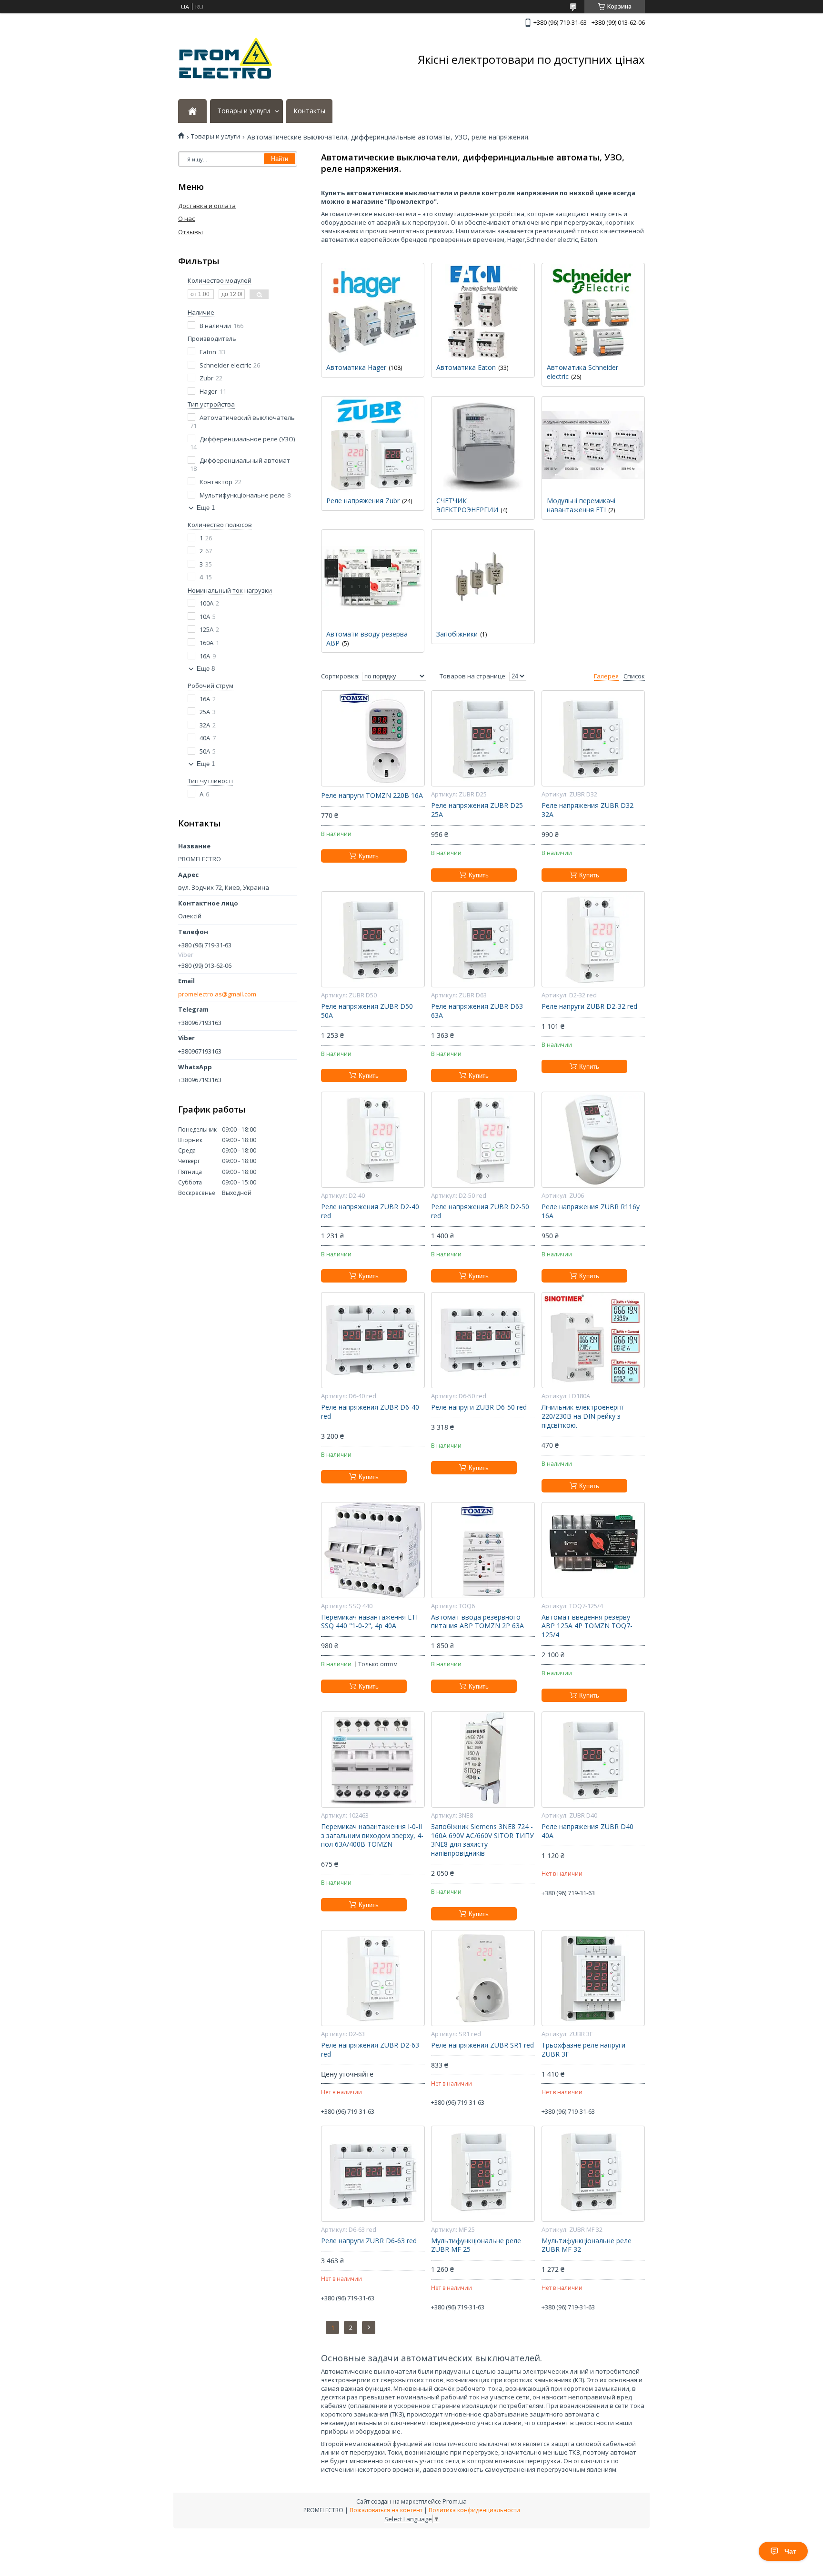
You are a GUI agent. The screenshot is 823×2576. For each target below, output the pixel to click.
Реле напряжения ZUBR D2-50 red (480, 1211)
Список (634, 676)
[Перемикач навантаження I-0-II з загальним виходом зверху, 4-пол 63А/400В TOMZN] (373, 1760)
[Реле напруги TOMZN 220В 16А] (373, 738)
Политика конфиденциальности (474, 2510)
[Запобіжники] (483, 577)
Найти (280, 159)
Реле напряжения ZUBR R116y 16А (591, 1211)
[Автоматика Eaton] (483, 311)
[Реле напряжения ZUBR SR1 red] (483, 1978)
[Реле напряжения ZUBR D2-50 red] (483, 1140)
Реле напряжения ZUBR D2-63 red (370, 2050)
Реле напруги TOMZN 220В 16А (372, 796)
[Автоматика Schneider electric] (593, 311)
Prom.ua (455, 2501)
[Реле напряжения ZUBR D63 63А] (483, 939)
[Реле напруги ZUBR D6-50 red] (483, 1340)
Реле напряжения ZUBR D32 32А (587, 810)
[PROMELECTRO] (226, 60)
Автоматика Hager (356, 367)
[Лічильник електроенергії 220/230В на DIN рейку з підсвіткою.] (593, 1340)
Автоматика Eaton (466, 367)
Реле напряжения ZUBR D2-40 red (370, 1211)
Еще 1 (206, 508)
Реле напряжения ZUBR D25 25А (477, 810)
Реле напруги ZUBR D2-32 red (589, 1006)
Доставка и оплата (207, 206)
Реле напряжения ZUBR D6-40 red (370, 1412)
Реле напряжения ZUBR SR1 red (482, 2045)
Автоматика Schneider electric (582, 372)
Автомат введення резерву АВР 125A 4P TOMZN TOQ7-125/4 (587, 1626)
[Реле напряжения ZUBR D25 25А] (483, 738)
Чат (790, 2551)
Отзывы (191, 232)
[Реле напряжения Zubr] (373, 444)
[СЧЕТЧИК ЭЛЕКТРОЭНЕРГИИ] (483, 444)
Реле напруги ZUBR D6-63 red (369, 2241)
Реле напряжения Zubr (363, 501)
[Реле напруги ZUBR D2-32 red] (593, 939)
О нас (186, 219)
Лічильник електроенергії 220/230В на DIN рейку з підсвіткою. (582, 1416)
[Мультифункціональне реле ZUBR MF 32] (593, 2174)
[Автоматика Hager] (373, 311)
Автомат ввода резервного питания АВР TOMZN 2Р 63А (477, 1622)
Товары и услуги (244, 111)
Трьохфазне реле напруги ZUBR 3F (583, 2050)
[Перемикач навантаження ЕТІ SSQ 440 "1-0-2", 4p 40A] (373, 1550)
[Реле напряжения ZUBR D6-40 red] (373, 1340)
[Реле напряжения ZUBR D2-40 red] (373, 1140)
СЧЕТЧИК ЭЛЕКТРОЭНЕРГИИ (467, 505)
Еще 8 (206, 669)
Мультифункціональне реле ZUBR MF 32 (587, 2245)
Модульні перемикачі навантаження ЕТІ (581, 505)
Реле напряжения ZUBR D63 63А (477, 1011)
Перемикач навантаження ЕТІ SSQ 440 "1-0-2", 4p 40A (369, 1622)
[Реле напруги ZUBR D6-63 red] (373, 2174)
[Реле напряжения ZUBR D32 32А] (593, 738)
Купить (369, 856)
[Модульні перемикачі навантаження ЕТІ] (593, 444)
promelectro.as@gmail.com (217, 994)
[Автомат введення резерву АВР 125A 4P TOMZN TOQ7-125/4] (593, 1550)
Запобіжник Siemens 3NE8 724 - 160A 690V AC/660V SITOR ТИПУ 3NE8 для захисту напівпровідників (482, 1840)
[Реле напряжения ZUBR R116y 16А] (593, 1140)
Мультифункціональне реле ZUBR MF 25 (476, 2245)
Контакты (309, 111)
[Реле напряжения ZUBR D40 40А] (593, 1760)
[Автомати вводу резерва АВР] (373, 577)
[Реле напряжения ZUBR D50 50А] (373, 939)
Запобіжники (457, 634)
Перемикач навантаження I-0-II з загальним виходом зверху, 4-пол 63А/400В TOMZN (372, 1836)
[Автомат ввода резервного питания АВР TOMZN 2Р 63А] (483, 1550)
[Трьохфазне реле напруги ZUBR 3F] (593, 1978)
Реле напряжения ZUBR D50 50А (367, 1011)
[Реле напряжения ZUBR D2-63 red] (373, 1978)
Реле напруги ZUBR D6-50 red (479, 1407)
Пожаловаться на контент (386, 2510)
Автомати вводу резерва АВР (367, 638)
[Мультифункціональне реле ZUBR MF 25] (483, 2174)
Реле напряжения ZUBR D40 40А (587, 1831)
